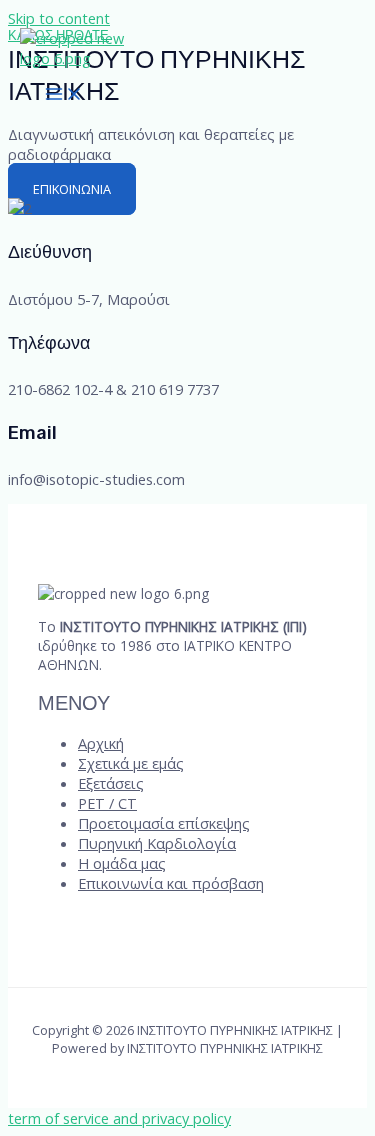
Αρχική (101, 743)
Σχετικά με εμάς (131, 763)
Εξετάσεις (111, 783)
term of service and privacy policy (119, 1118)
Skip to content (59, 18)
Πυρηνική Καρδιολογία (157, 843)
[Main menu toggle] (64, 95)
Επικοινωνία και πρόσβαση (171, 883)
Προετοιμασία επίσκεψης (164, 823)
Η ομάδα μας (122, 863)
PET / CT (107, 803)
